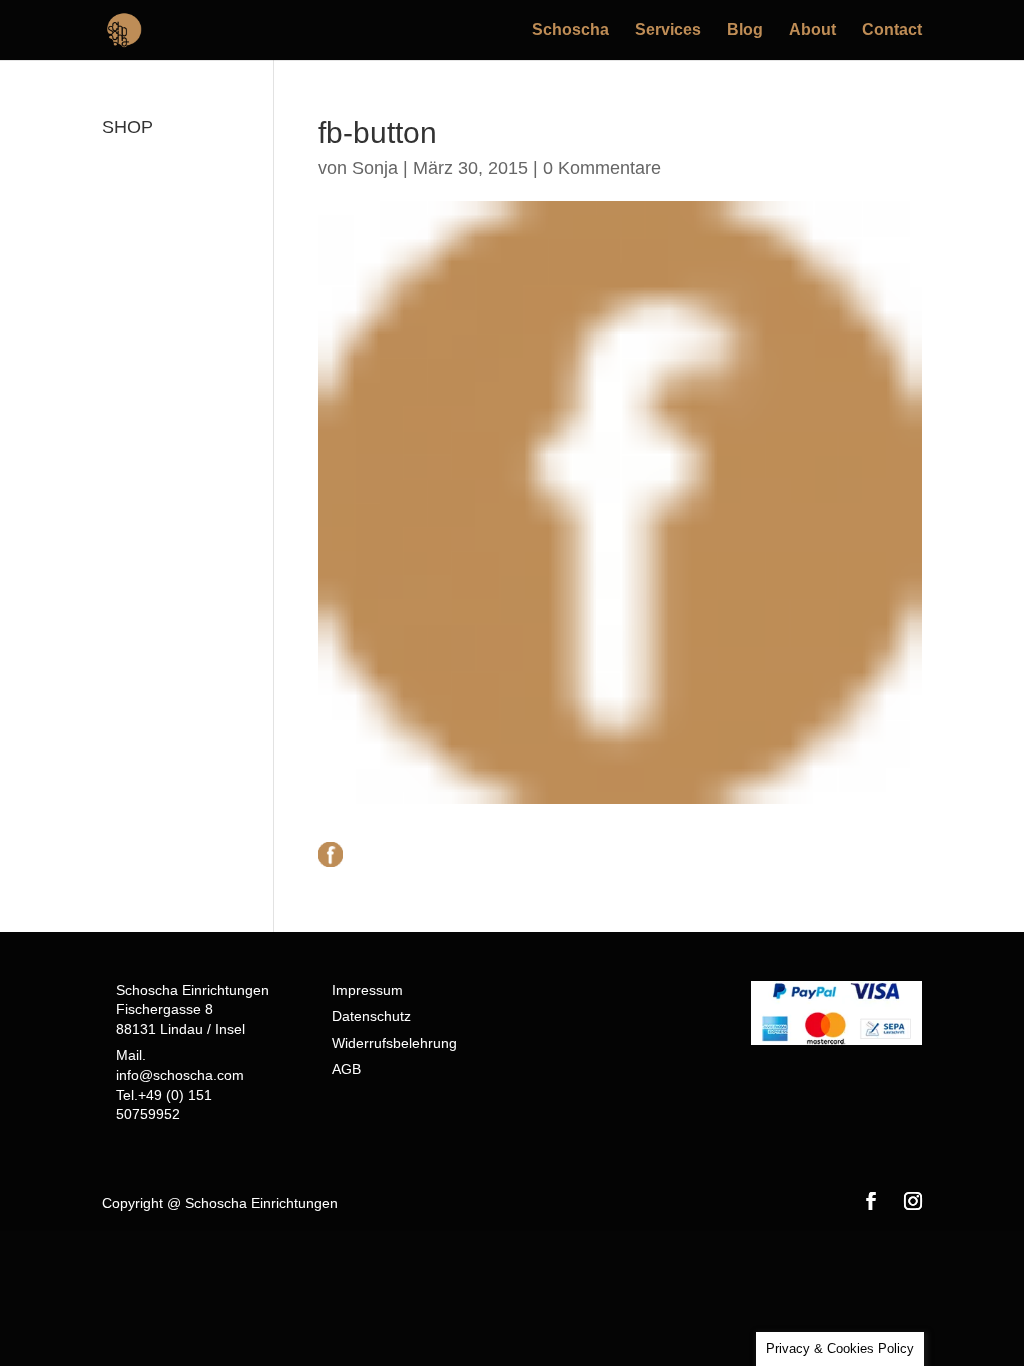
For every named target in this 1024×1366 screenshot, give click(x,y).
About (812, 30)
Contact (892, 30)
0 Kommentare (602, 168)
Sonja (375, 168)
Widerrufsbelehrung (394, 1043)
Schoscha (570, 30)
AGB (346, 1069)
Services (668, 30)
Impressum (367, 990)
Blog (745, 30)
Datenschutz (371, 1016)
